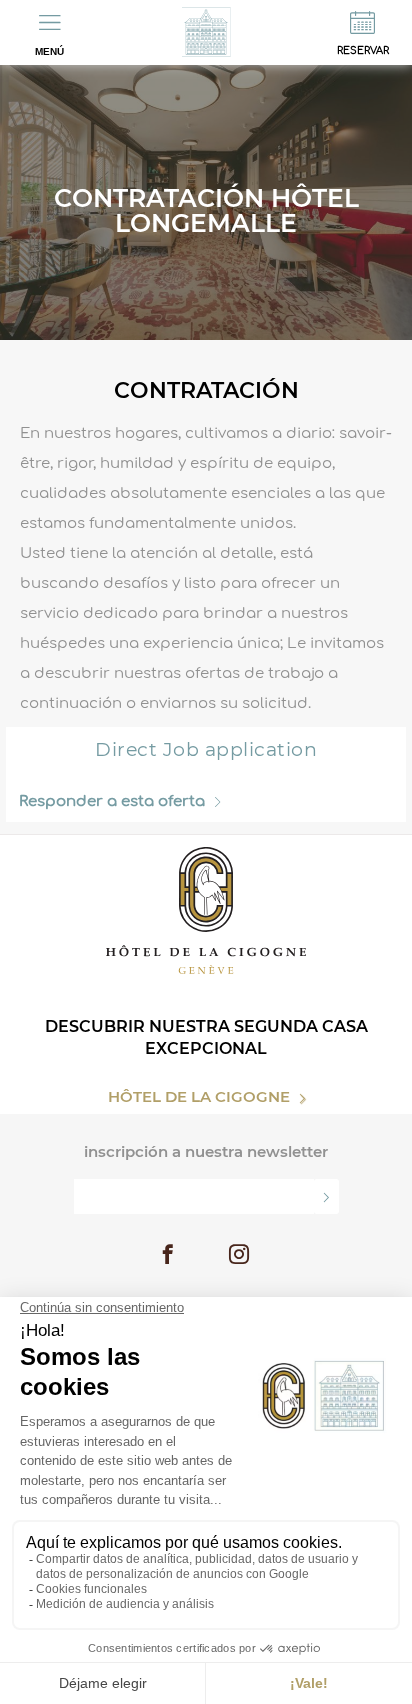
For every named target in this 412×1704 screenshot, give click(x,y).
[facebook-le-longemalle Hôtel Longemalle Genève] (168, 1256)
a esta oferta (112, 801)
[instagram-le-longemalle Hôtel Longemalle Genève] (239, 1256)
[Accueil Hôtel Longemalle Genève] (206, 32)
